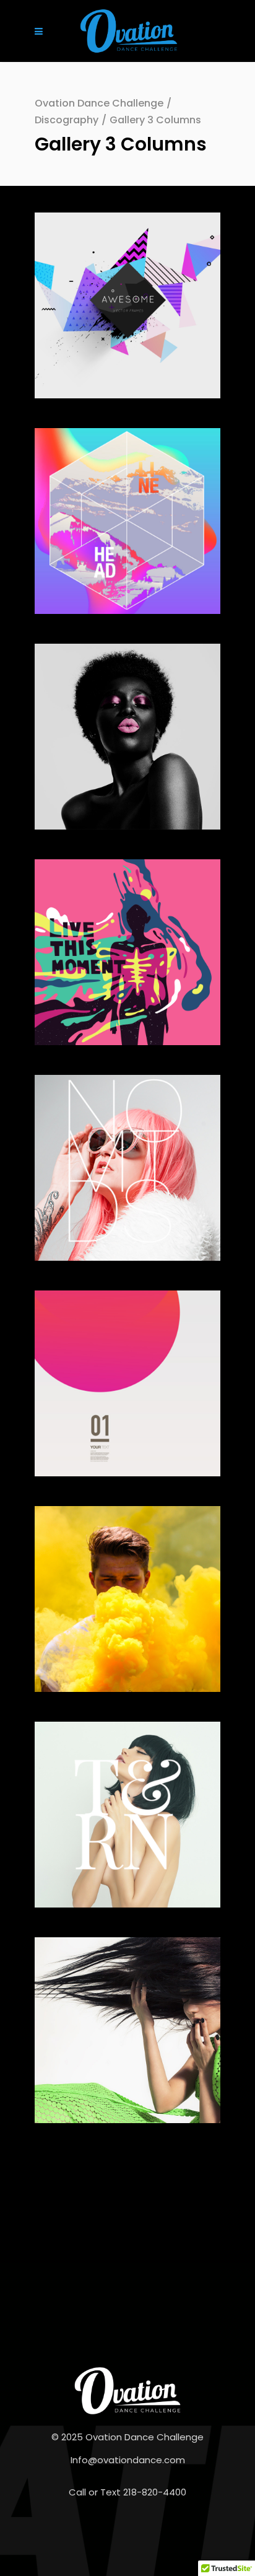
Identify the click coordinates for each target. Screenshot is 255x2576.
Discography (67, 120)
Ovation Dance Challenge (99, 103)
